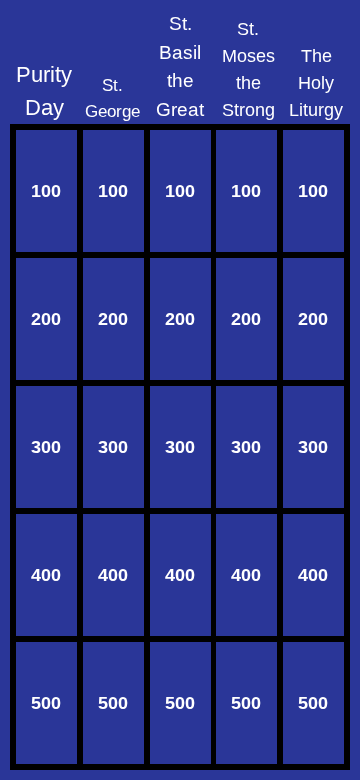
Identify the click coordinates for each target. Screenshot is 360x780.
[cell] (46, 191)
